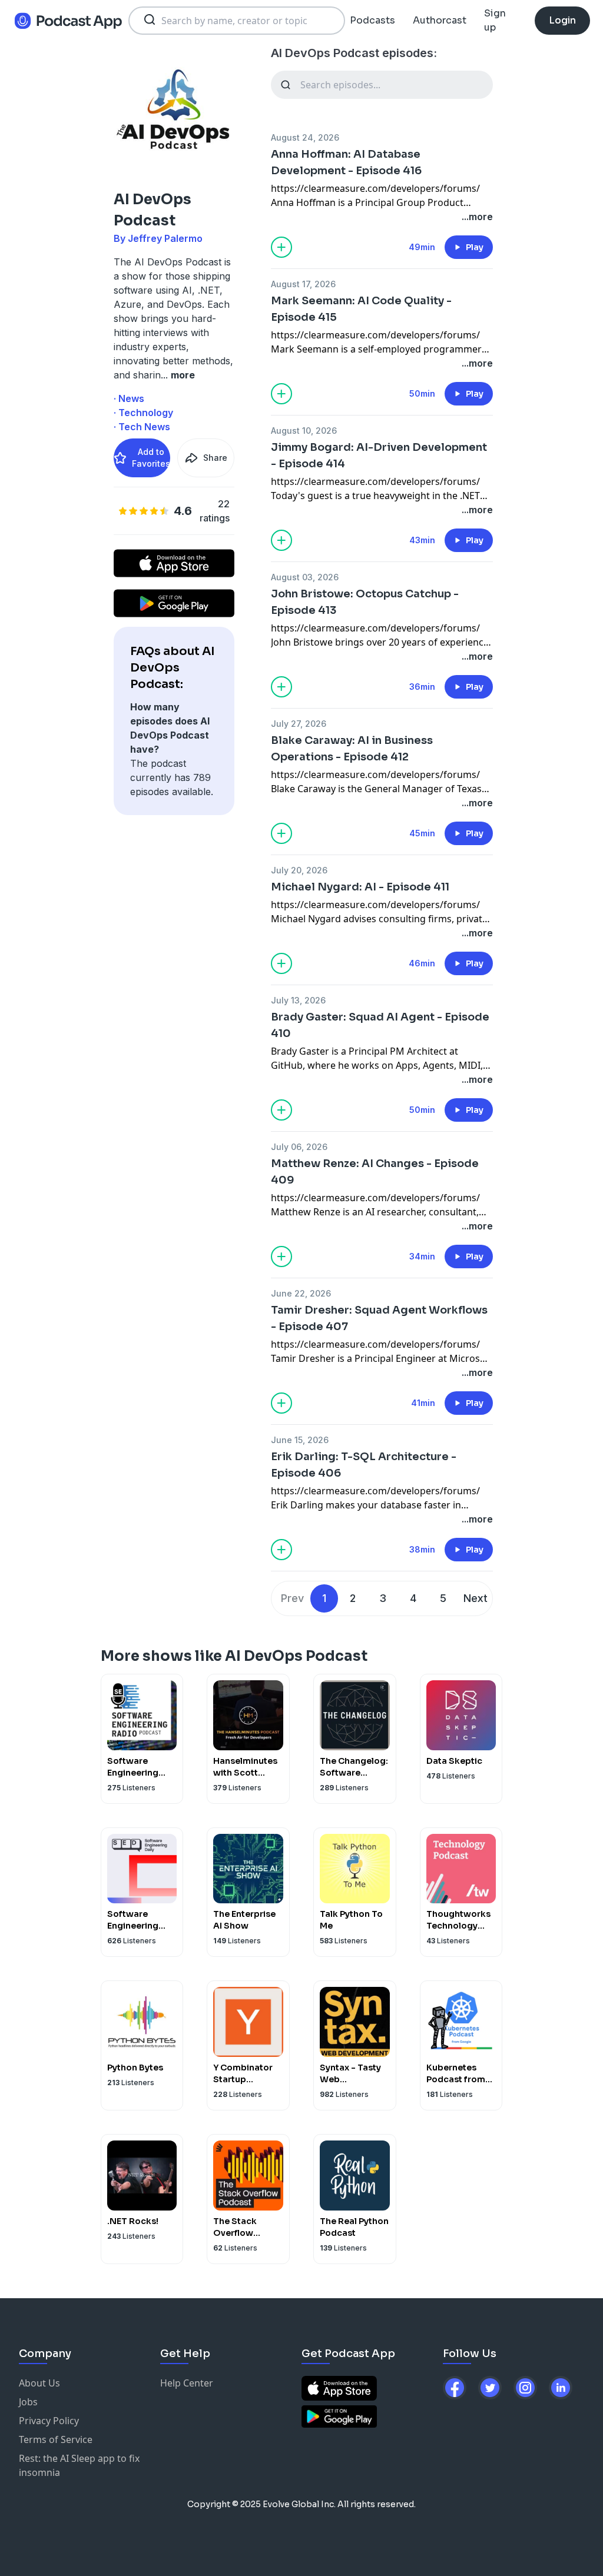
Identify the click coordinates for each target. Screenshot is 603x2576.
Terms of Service (56, 2439)
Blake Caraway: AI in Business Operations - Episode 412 (352, 749)
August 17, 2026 (303, 284)
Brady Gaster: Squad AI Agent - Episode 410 (380, 1025)
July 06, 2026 (299, 1147)
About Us (39, 2383)
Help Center (187, 2383)
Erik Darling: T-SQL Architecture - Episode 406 (364, 1465)
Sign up (495, 20)
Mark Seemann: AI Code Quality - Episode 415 (361, 309)
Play (475, 247)
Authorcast (440, 20)
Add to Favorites (151, 458)
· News (129, 398)
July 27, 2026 (299, 724)
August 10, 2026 (304, 431)
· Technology (143, 413)
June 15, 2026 (300, 1440)
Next (476, 1598)
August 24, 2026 (305, 137)
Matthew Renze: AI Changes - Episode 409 (375, 1172)
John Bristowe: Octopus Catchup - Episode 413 (365, 602)
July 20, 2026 (299, 870)
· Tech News (142, 427)
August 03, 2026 (305, 577)
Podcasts (372, 20)
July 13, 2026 (298, 1000)
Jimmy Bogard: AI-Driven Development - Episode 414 (379, 456)
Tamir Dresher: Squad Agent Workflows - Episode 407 (379, 1318)
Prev (292, 1598)
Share (215, 458)
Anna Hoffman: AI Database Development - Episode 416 (346, 162)
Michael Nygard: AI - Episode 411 (360, 887)
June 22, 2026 (301, 1293)
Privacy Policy (49, 2421)
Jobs (28, 2402)
